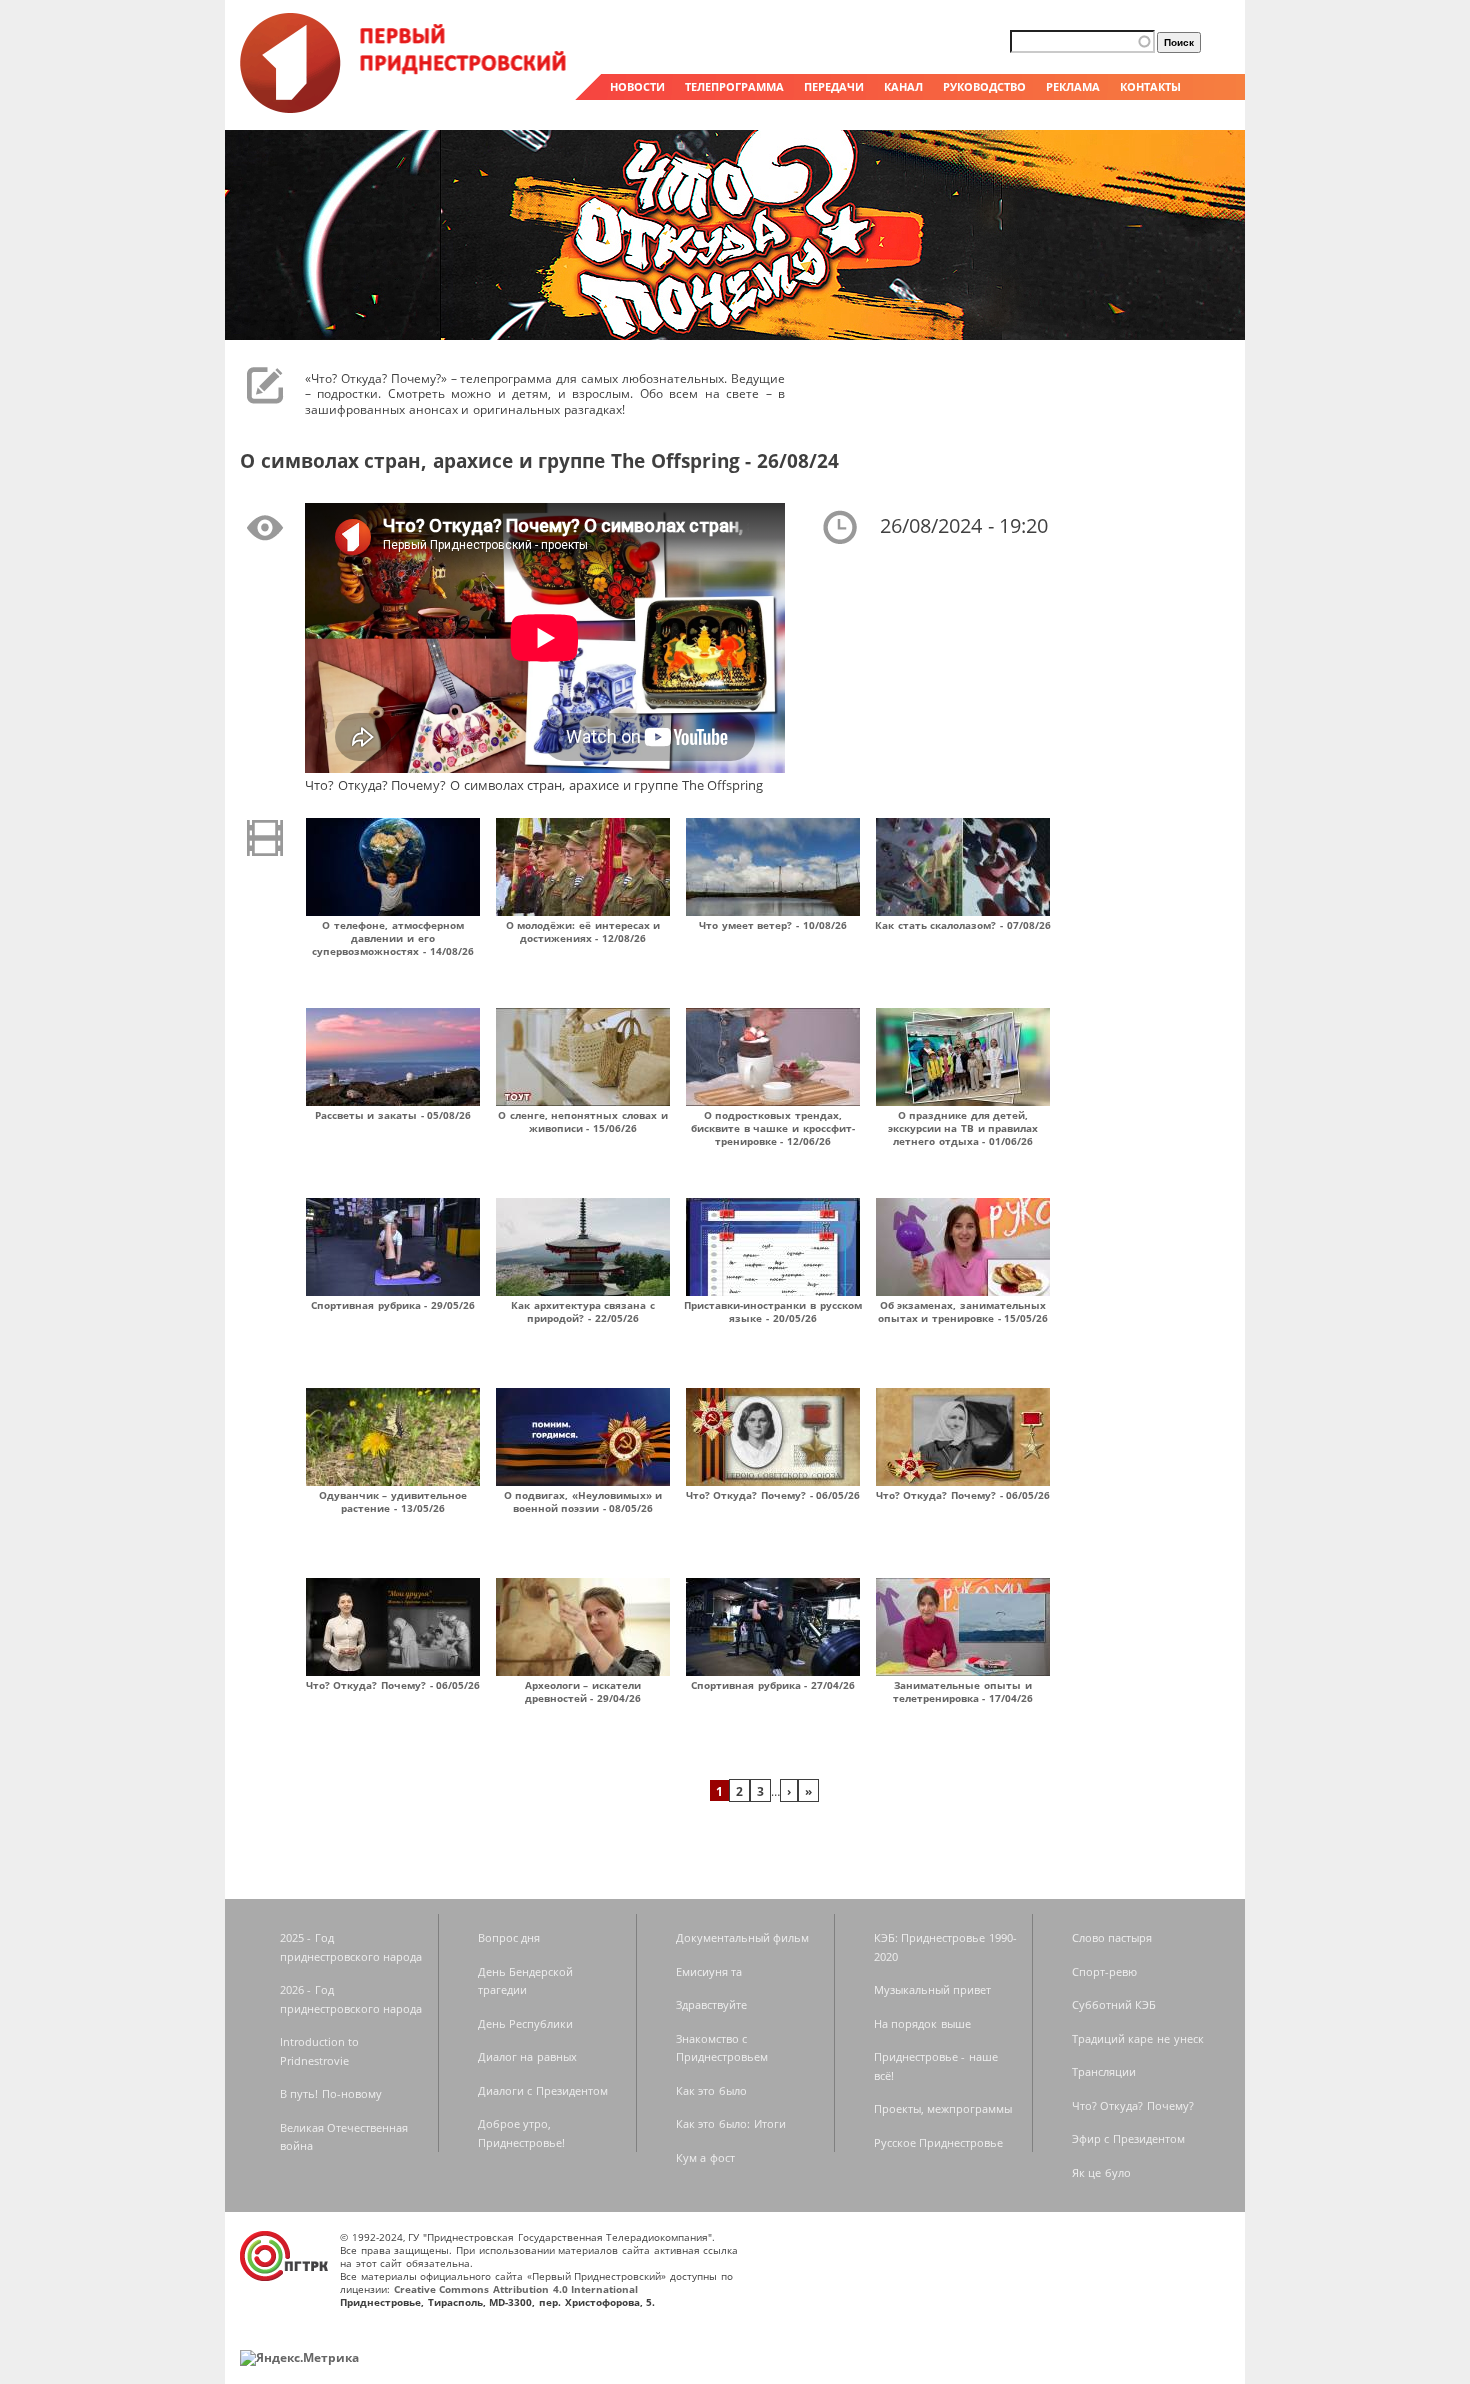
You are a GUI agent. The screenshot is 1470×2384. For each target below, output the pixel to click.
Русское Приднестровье (939, 2142)
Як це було (1101, 2172)
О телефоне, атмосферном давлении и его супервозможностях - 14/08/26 (392, 938)
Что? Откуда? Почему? (1133, 2105)
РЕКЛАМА (1073, 86)
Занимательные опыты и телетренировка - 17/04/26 (963, 1691)
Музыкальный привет (933, 1989)
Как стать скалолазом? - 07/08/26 (963, 925)
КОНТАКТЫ (1150, 86)
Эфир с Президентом (1128, 2138)
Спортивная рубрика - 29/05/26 (393, 1305)
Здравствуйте (711, 2004)
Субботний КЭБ (1114, 2004)
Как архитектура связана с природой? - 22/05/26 (583, 1311)
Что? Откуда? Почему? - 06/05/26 (773, 1495)
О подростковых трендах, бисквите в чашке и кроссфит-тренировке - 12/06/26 (773, 1128)
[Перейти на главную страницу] (405, 108)
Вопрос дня (509, 1937)
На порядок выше (922, 2023)
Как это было (711, 2090)
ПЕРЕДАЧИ (834, 86)
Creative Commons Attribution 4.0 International (516, 2289)
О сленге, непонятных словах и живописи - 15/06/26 (583, 1121)
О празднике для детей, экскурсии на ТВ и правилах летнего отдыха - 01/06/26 (963, 1128)
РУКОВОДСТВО (984, 86)
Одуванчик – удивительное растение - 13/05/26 (393, 1501)
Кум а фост (705, 2157)
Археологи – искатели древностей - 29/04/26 (583, 1691)
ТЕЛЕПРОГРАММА (734, 86)
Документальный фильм (743, 1937)
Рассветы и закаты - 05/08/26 (393, 1115)
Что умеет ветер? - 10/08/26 (773, 925)
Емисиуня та (709, 1971)
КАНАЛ (903, 86)
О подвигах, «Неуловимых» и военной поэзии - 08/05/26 (583, 1501)
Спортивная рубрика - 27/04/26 (773, 1685)
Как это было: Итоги (731, 2123)
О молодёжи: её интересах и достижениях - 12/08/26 (583, 931)
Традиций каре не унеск (1138, 2038)
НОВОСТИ (637, 86)
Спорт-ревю (1104, 1971)
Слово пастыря (1112, 1937)
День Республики (526, 2023)
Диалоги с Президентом (543, 2090)
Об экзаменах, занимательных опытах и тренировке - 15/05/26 (963, 1311)
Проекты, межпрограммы (943, 2108)
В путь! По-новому (331, 2093)
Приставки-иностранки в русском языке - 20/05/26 (772, 1311)
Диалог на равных (527, 2056)
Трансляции (1104, 2071)
